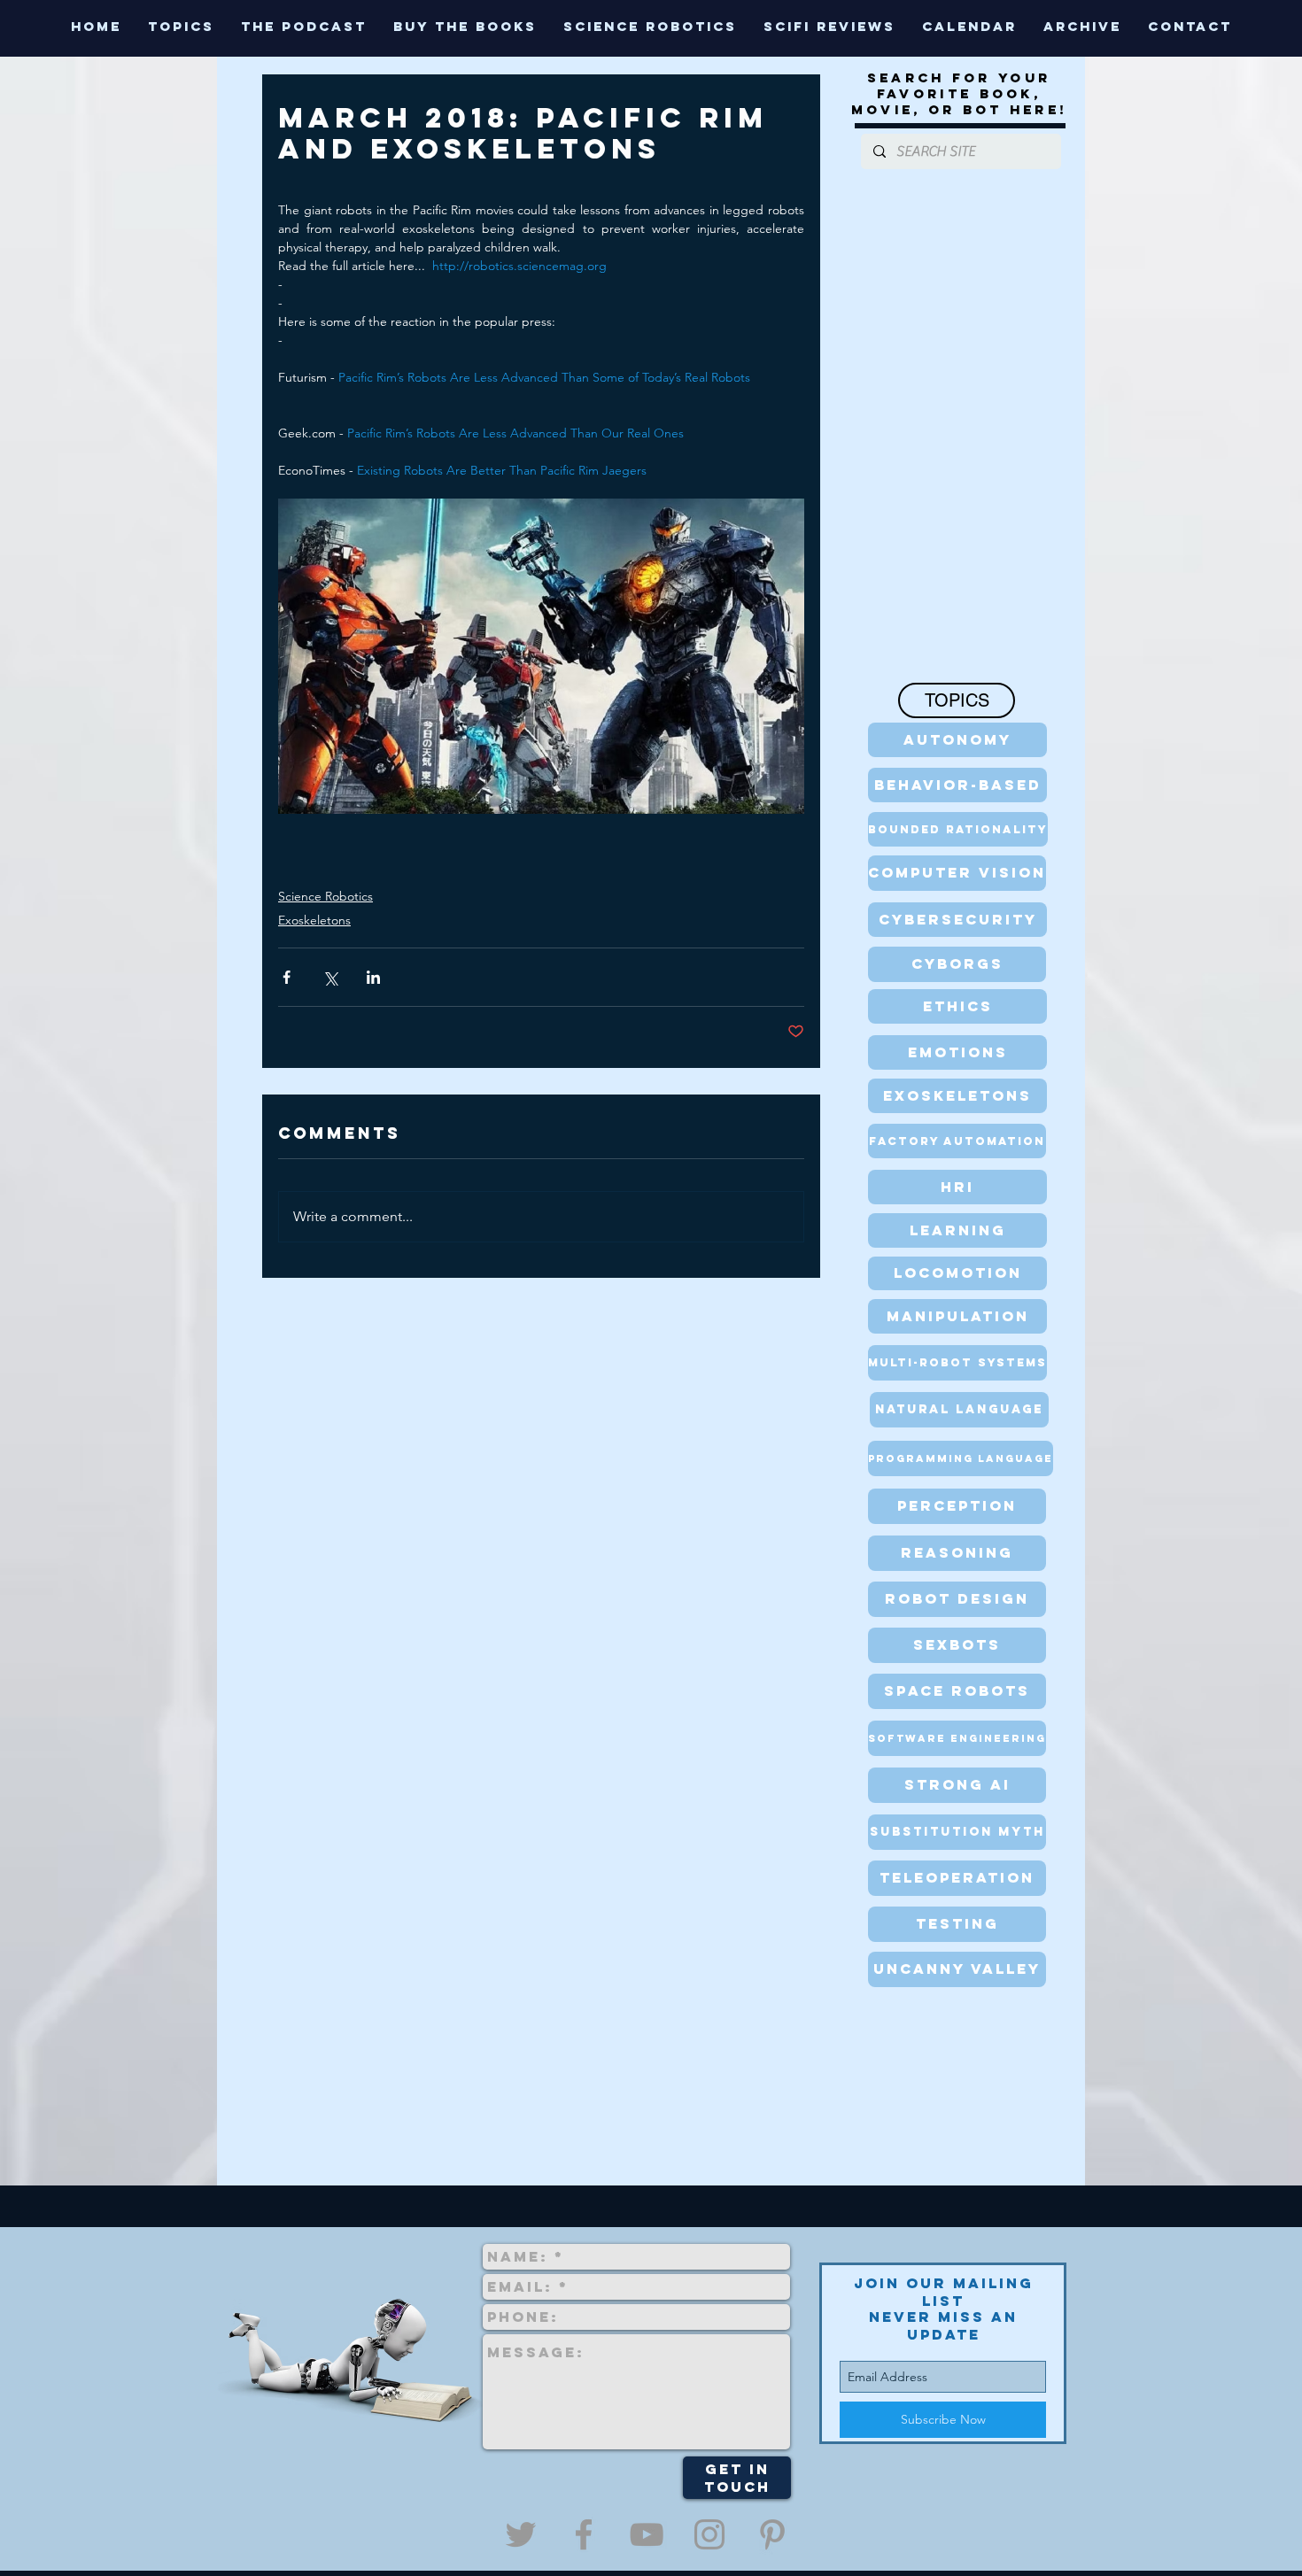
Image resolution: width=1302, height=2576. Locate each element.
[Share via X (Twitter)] (330, 977)
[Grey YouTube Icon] (647, 2534)
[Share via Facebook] (287, 977)
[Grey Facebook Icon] (584, 2534)
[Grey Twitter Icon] (521, 2534)
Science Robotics (325, 896)
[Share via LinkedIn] (373, 977)
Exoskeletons (314, 920)
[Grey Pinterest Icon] (772, 2534)
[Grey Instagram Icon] (709, 2534)
